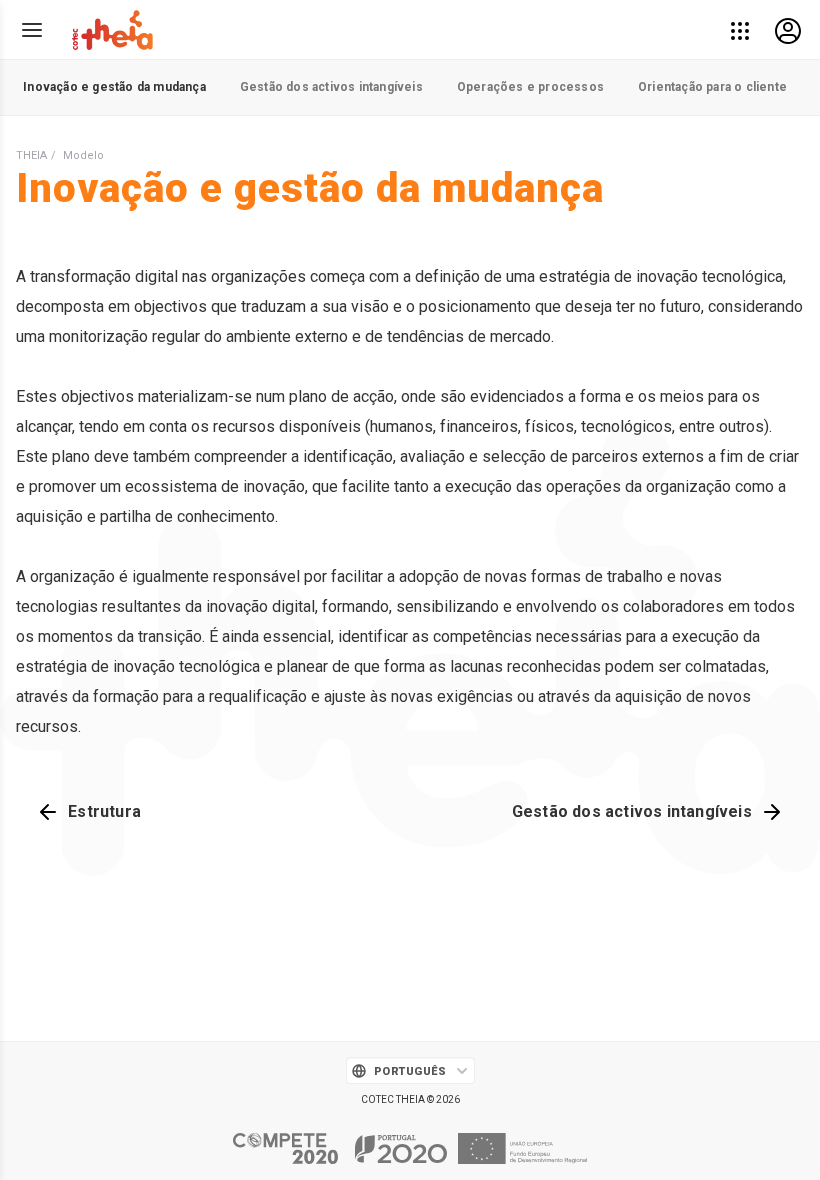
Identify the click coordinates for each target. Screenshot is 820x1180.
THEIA (31, 155)
